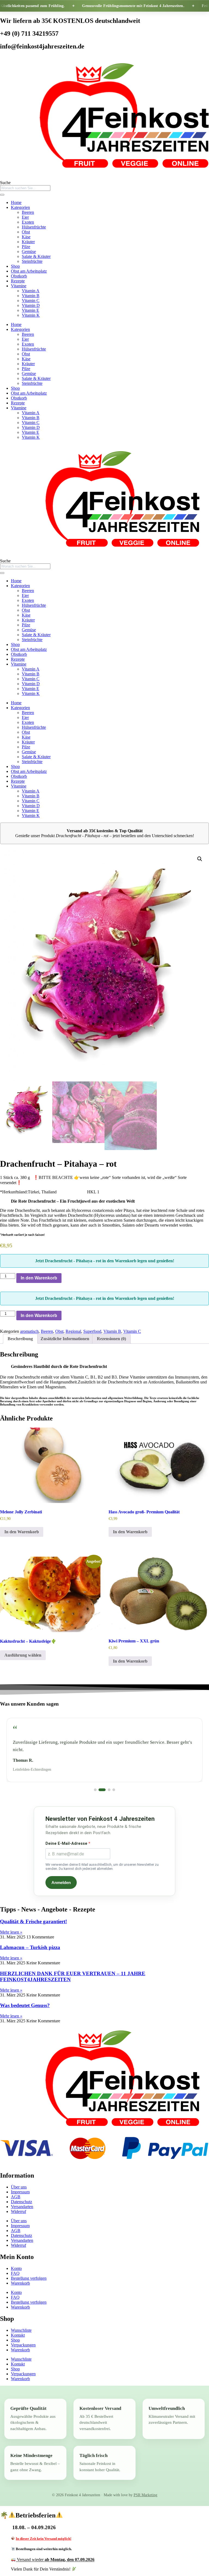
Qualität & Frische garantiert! (33, 1914)
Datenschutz (21, 2195)
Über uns (19, 2180)
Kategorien (20, 207)
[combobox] (25, 188)
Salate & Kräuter (36, 256)
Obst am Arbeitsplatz (29, 271)
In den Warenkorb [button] (22, 1532)
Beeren (28, 212)
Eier (25, 217)
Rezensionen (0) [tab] (111, 1339)
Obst (26, 232)
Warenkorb (20, 2276)
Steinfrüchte (32, 261)
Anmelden (61, 1875)
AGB (16, 2190)
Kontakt (18, 2328)
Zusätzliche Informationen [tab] (65, 1339)
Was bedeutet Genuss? (25, 1998)
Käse (26, 237)
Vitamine (19, 286)
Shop (15, 266)
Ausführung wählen (23, 1655)
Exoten (28, 222)
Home (16, 202)
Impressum (20, 2185)
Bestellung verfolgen (29, 2271)
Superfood (92, 1331)
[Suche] (2, 195)
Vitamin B (31, 296)
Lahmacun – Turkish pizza (30, 1940)
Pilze (26, 247)
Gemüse (29, 251)
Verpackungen (23, 2338)
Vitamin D (31, 305)
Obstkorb (19, 276)
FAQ (15, 2266)
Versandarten (22, 2199)
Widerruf (19, 2204)
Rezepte (18, 281)
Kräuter (28, 242)
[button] (200, 859)
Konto (16, 2261)
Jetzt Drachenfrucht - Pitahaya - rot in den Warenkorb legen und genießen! (105, 1261)
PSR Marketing (145, 2488)
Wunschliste (21, 2323)
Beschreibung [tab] (20, 1339)
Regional (73, 1331)
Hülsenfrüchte (34, 227)
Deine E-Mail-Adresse (67, 1836)
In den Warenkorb (39, 1278)
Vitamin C (31, 301)
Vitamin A (31, 291)
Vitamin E (30, 310)
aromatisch (29, 1331)
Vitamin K (31, 315)
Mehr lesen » (11, 1925)
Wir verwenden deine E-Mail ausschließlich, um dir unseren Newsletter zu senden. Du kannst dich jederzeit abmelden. (102, 1859)
